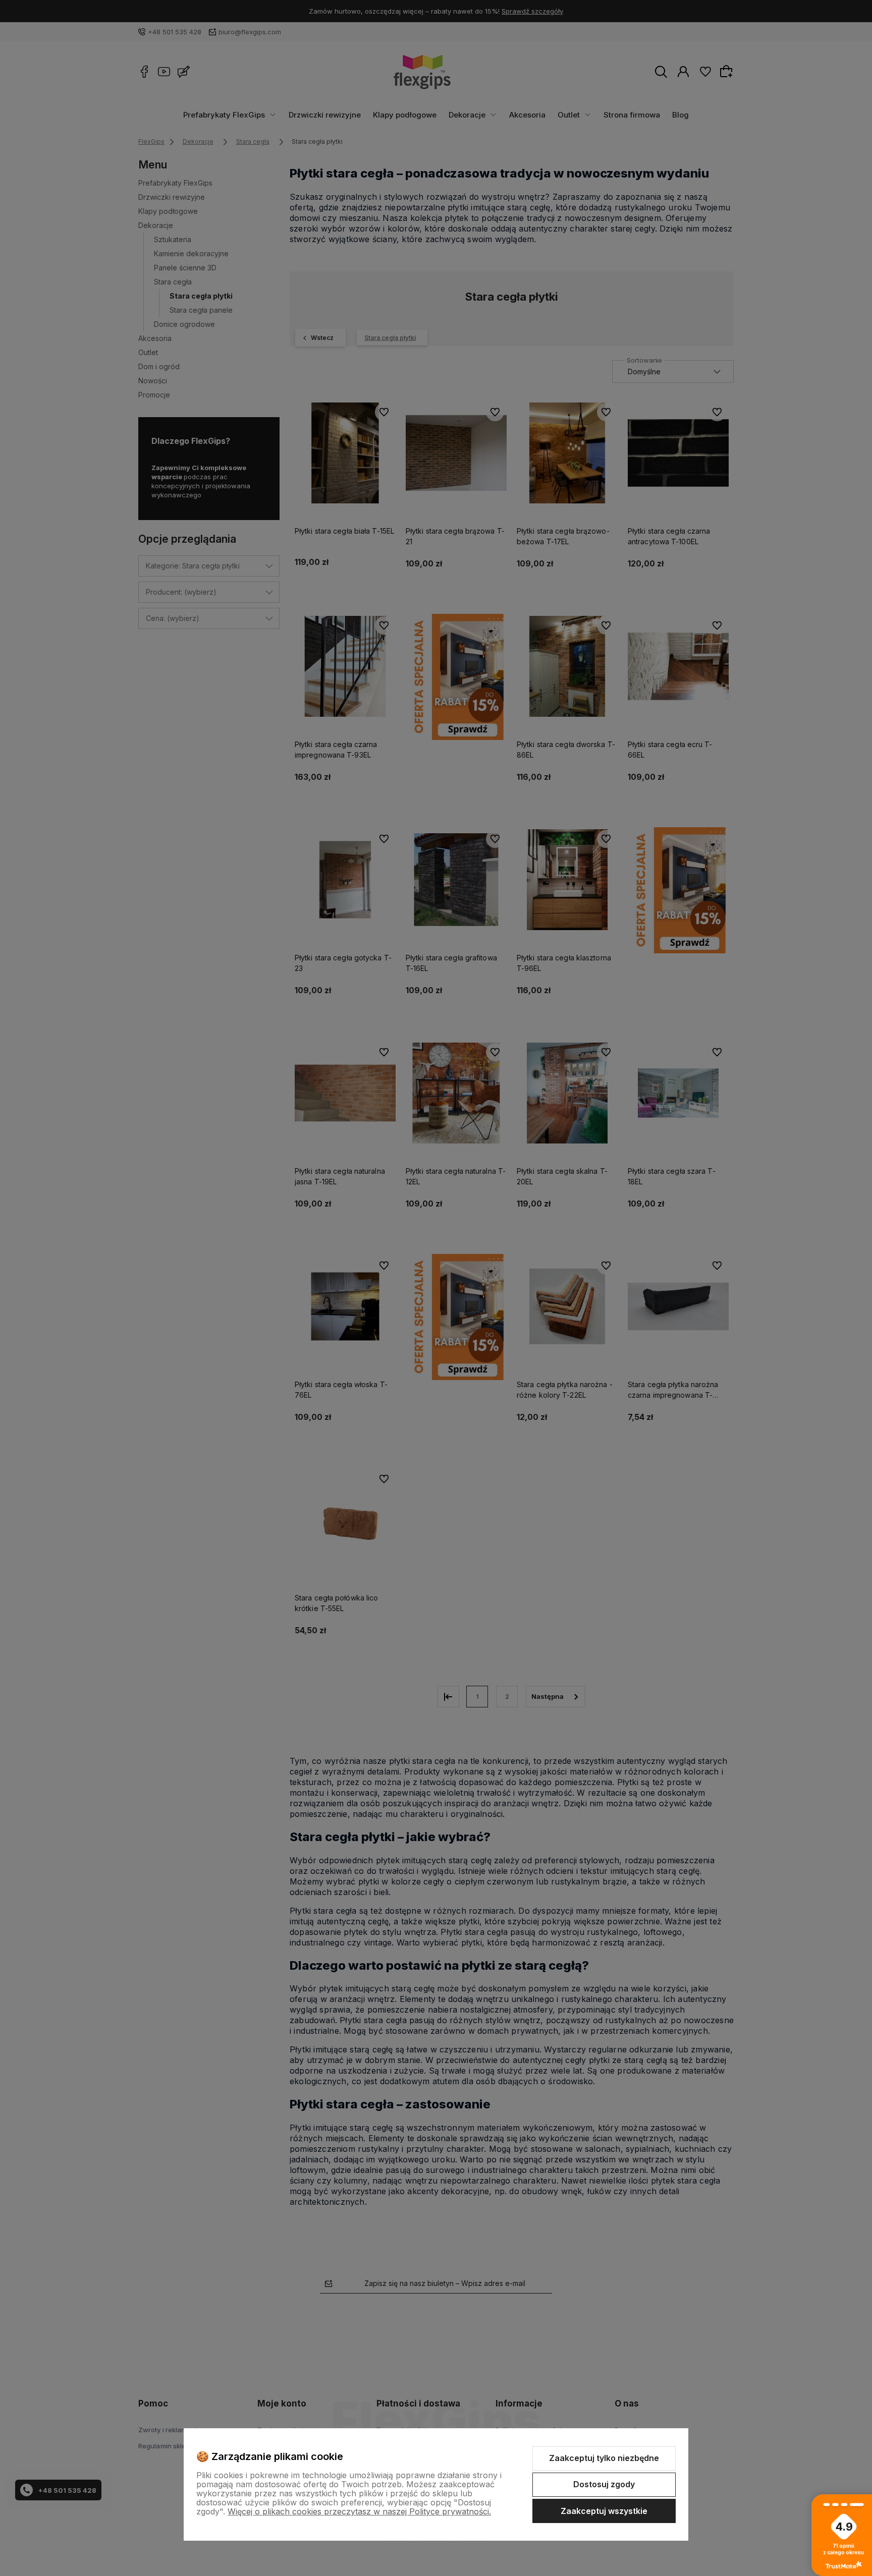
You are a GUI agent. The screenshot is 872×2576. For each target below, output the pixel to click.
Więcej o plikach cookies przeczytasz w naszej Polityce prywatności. (359, 2511)
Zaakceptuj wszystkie (604, 2511)
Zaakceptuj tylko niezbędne (604, 2458)
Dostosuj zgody (604, 2484)
